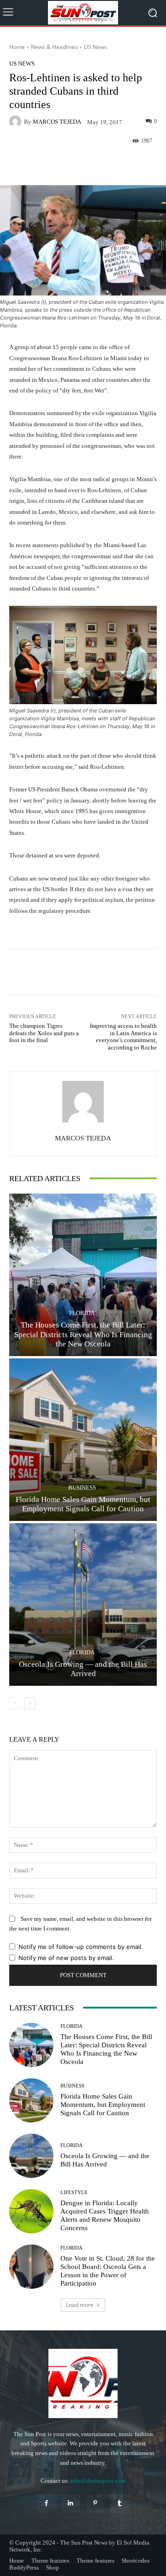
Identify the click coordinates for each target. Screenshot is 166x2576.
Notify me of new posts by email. (66, 1958)
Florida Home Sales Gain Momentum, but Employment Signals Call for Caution (103, 2105)
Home (17, 47)
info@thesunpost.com (98, 2481)
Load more (80, 2305)
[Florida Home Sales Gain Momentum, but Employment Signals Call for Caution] (83, 1440)
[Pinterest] (95, 2503)
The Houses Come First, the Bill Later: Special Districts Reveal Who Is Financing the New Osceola (83, 1334)
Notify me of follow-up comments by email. (81, 1947)
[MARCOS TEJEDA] (17, 121)
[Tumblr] (120, 2503)
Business (82, 1487)
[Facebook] (46, 2503)
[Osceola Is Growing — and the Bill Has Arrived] (83, 1605)
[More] (118, 163)
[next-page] (30, 1703)
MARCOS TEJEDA (57, 122)
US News (95, 47)
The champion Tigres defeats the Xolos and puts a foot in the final (44, 1033)
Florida (82, 1313)
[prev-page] (15, 1703)
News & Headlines (54, 47)
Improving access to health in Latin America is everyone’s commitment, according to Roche (123, 1037)
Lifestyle (74, 2193)
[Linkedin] (71, 2503)
